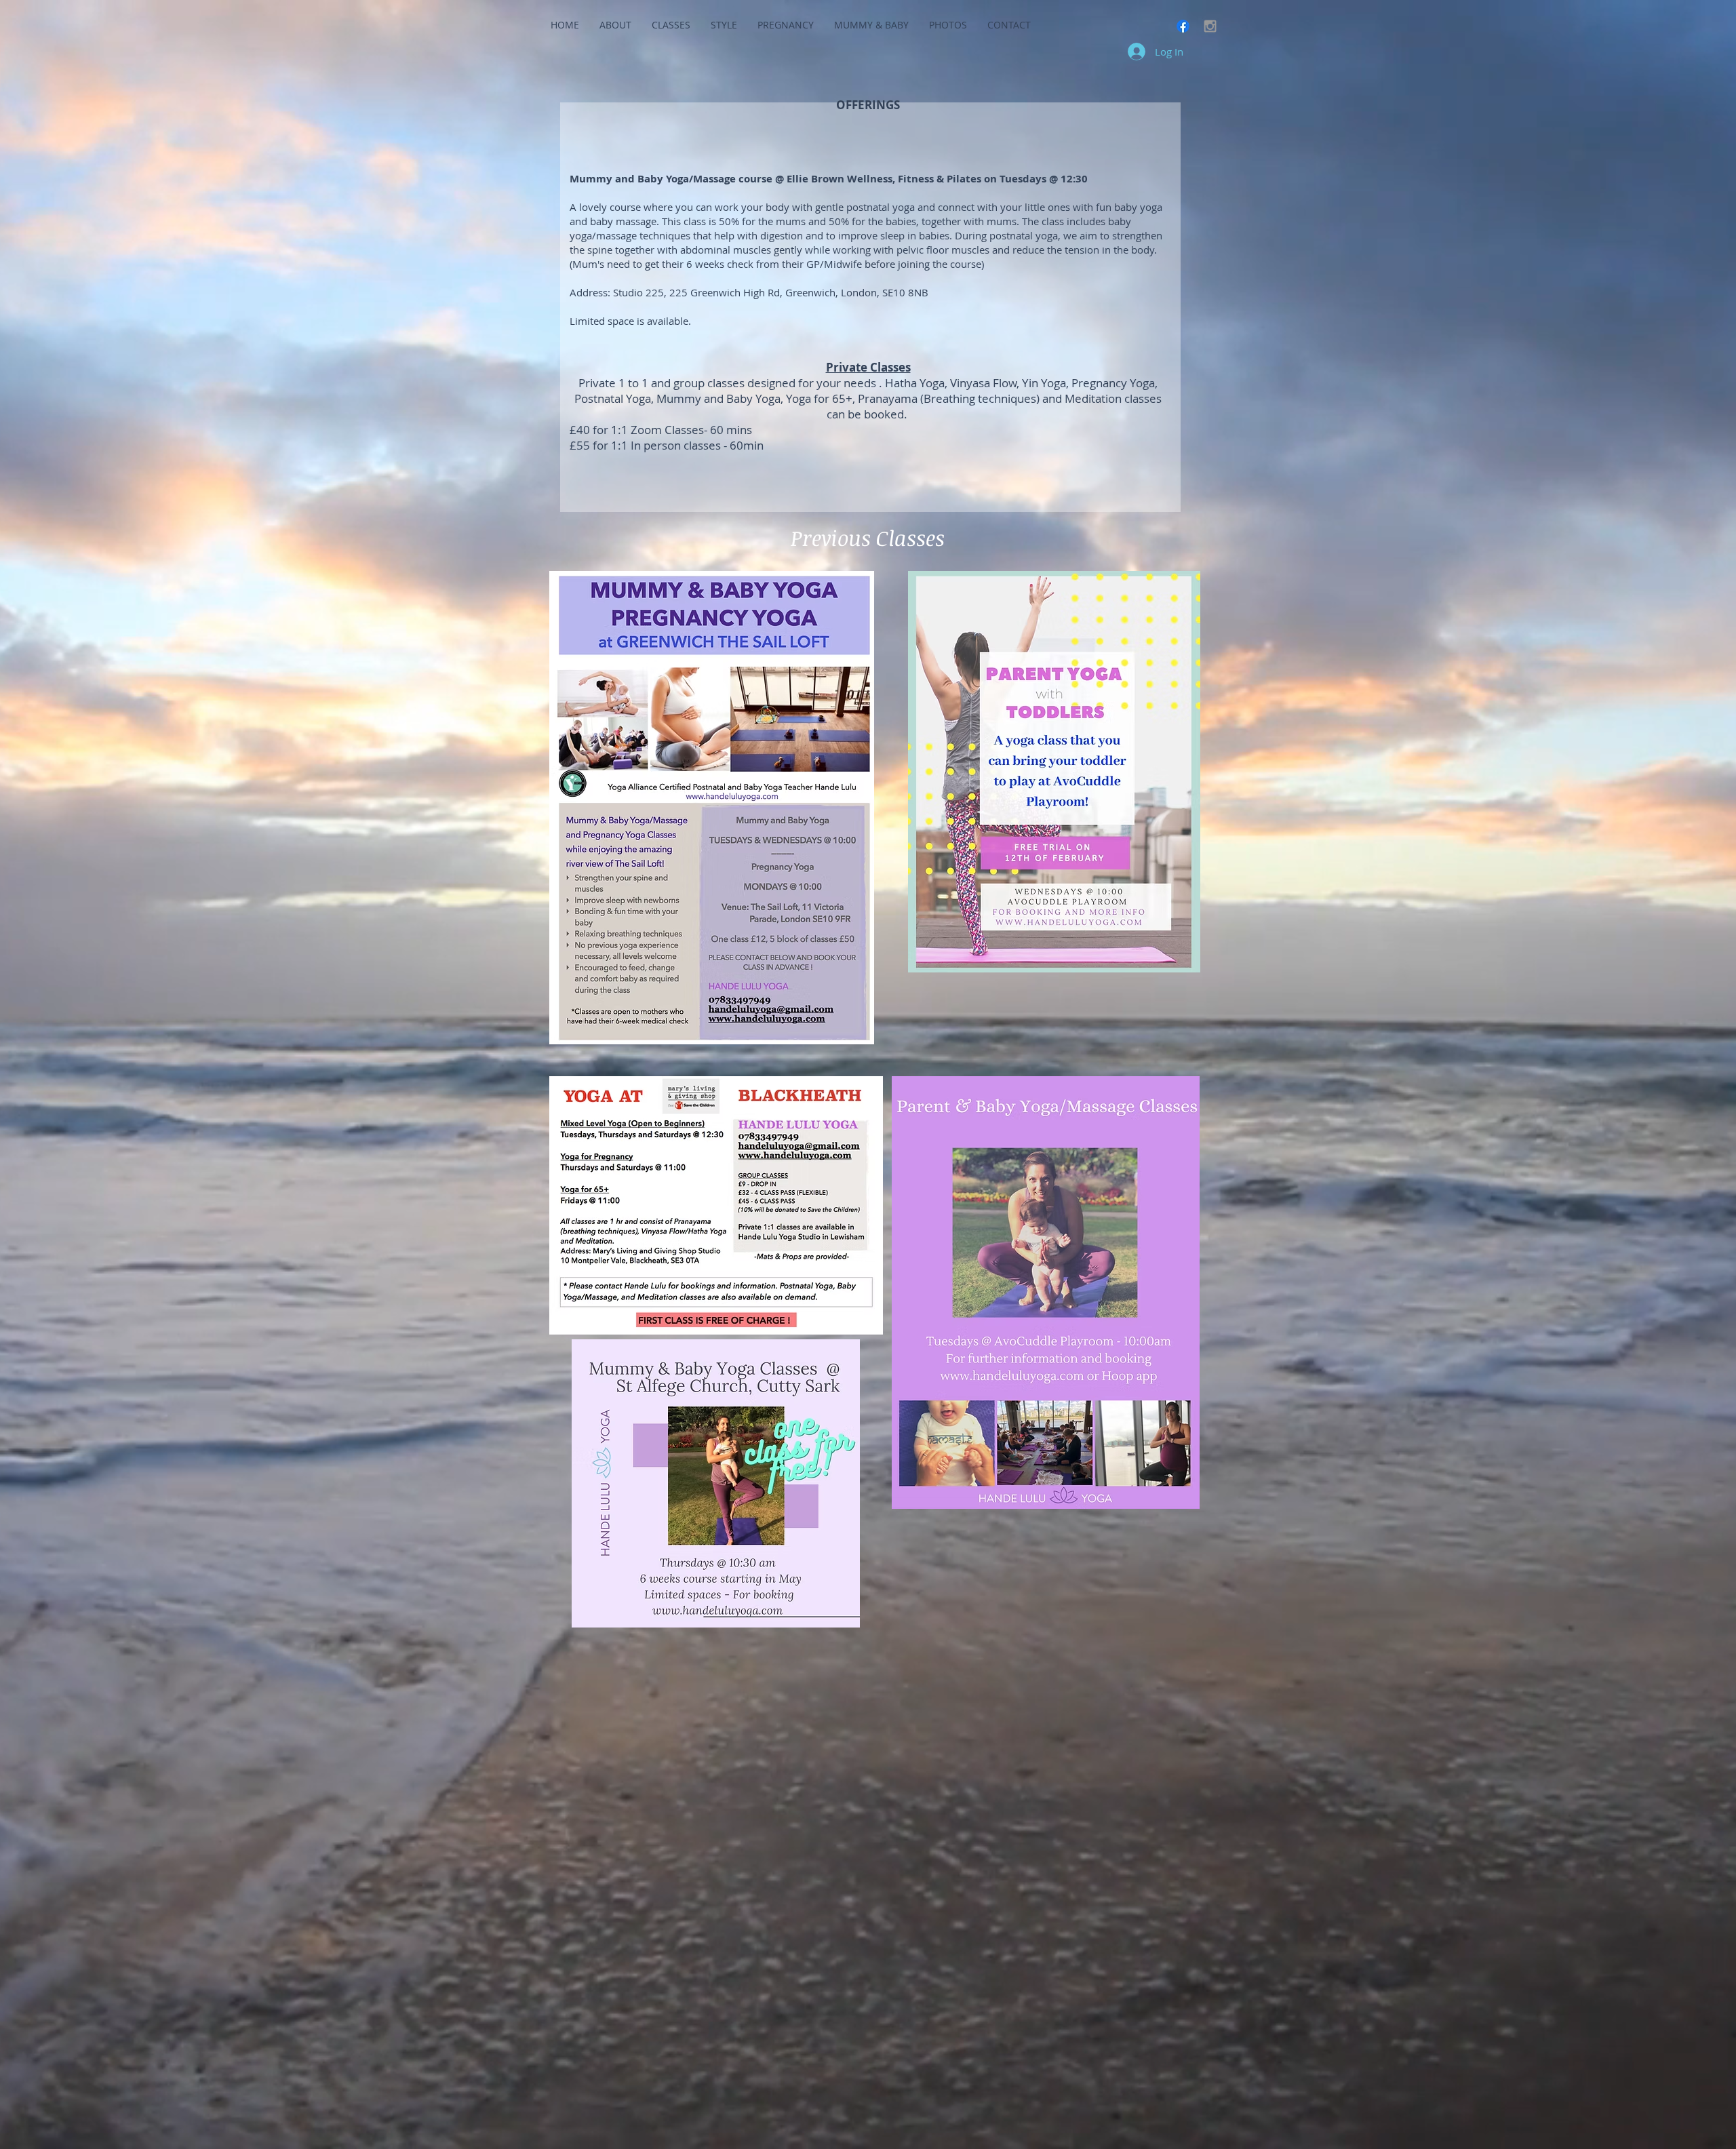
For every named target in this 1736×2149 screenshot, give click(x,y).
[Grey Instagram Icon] (1210, 26)
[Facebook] (1183, 26)
